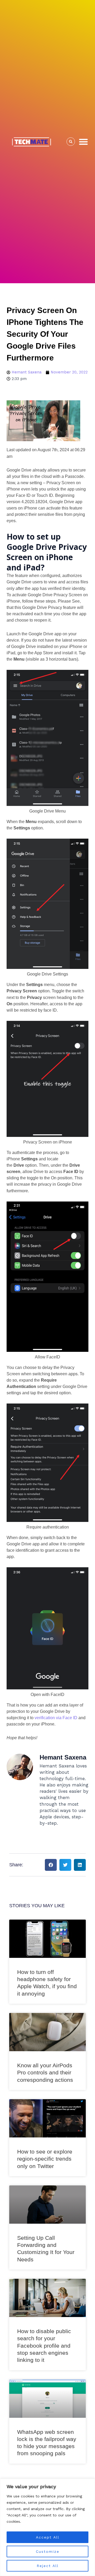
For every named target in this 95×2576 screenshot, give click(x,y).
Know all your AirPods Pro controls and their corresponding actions (45, 2073)
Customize (48, 2551)
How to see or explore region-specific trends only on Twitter (45, 2159)
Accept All (48, 2537)
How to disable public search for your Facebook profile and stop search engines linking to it (44, 2346)
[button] (83, 142)
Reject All (48, 2566)
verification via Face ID (56, 1718)
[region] (47, 2527)
